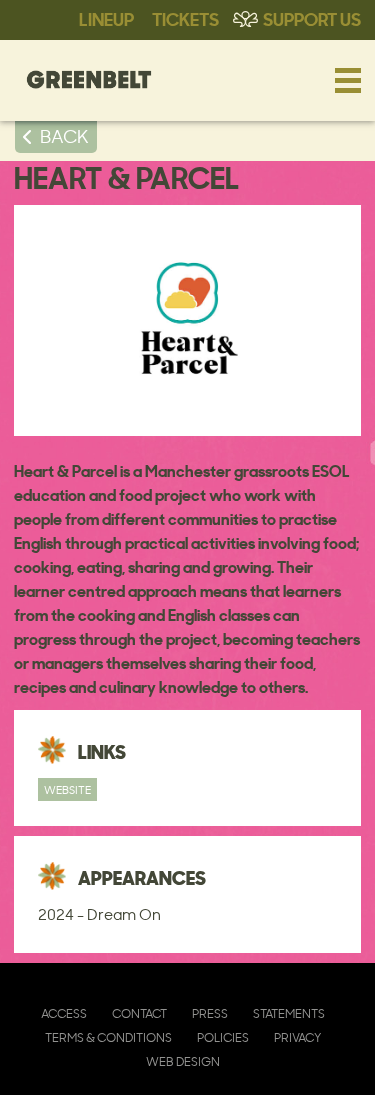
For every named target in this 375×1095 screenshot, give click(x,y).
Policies (223, 1037)
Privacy (297, 1037)
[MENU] (348, 80)
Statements (289, 1013)
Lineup (106, 18)
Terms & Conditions (108, 1037)
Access (64, 1013)
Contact (139, 1013)
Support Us (312, 18)
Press (210, 1013)
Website (67, 789)
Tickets (185, 18)
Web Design (183, 1061)
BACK (64, 136)
